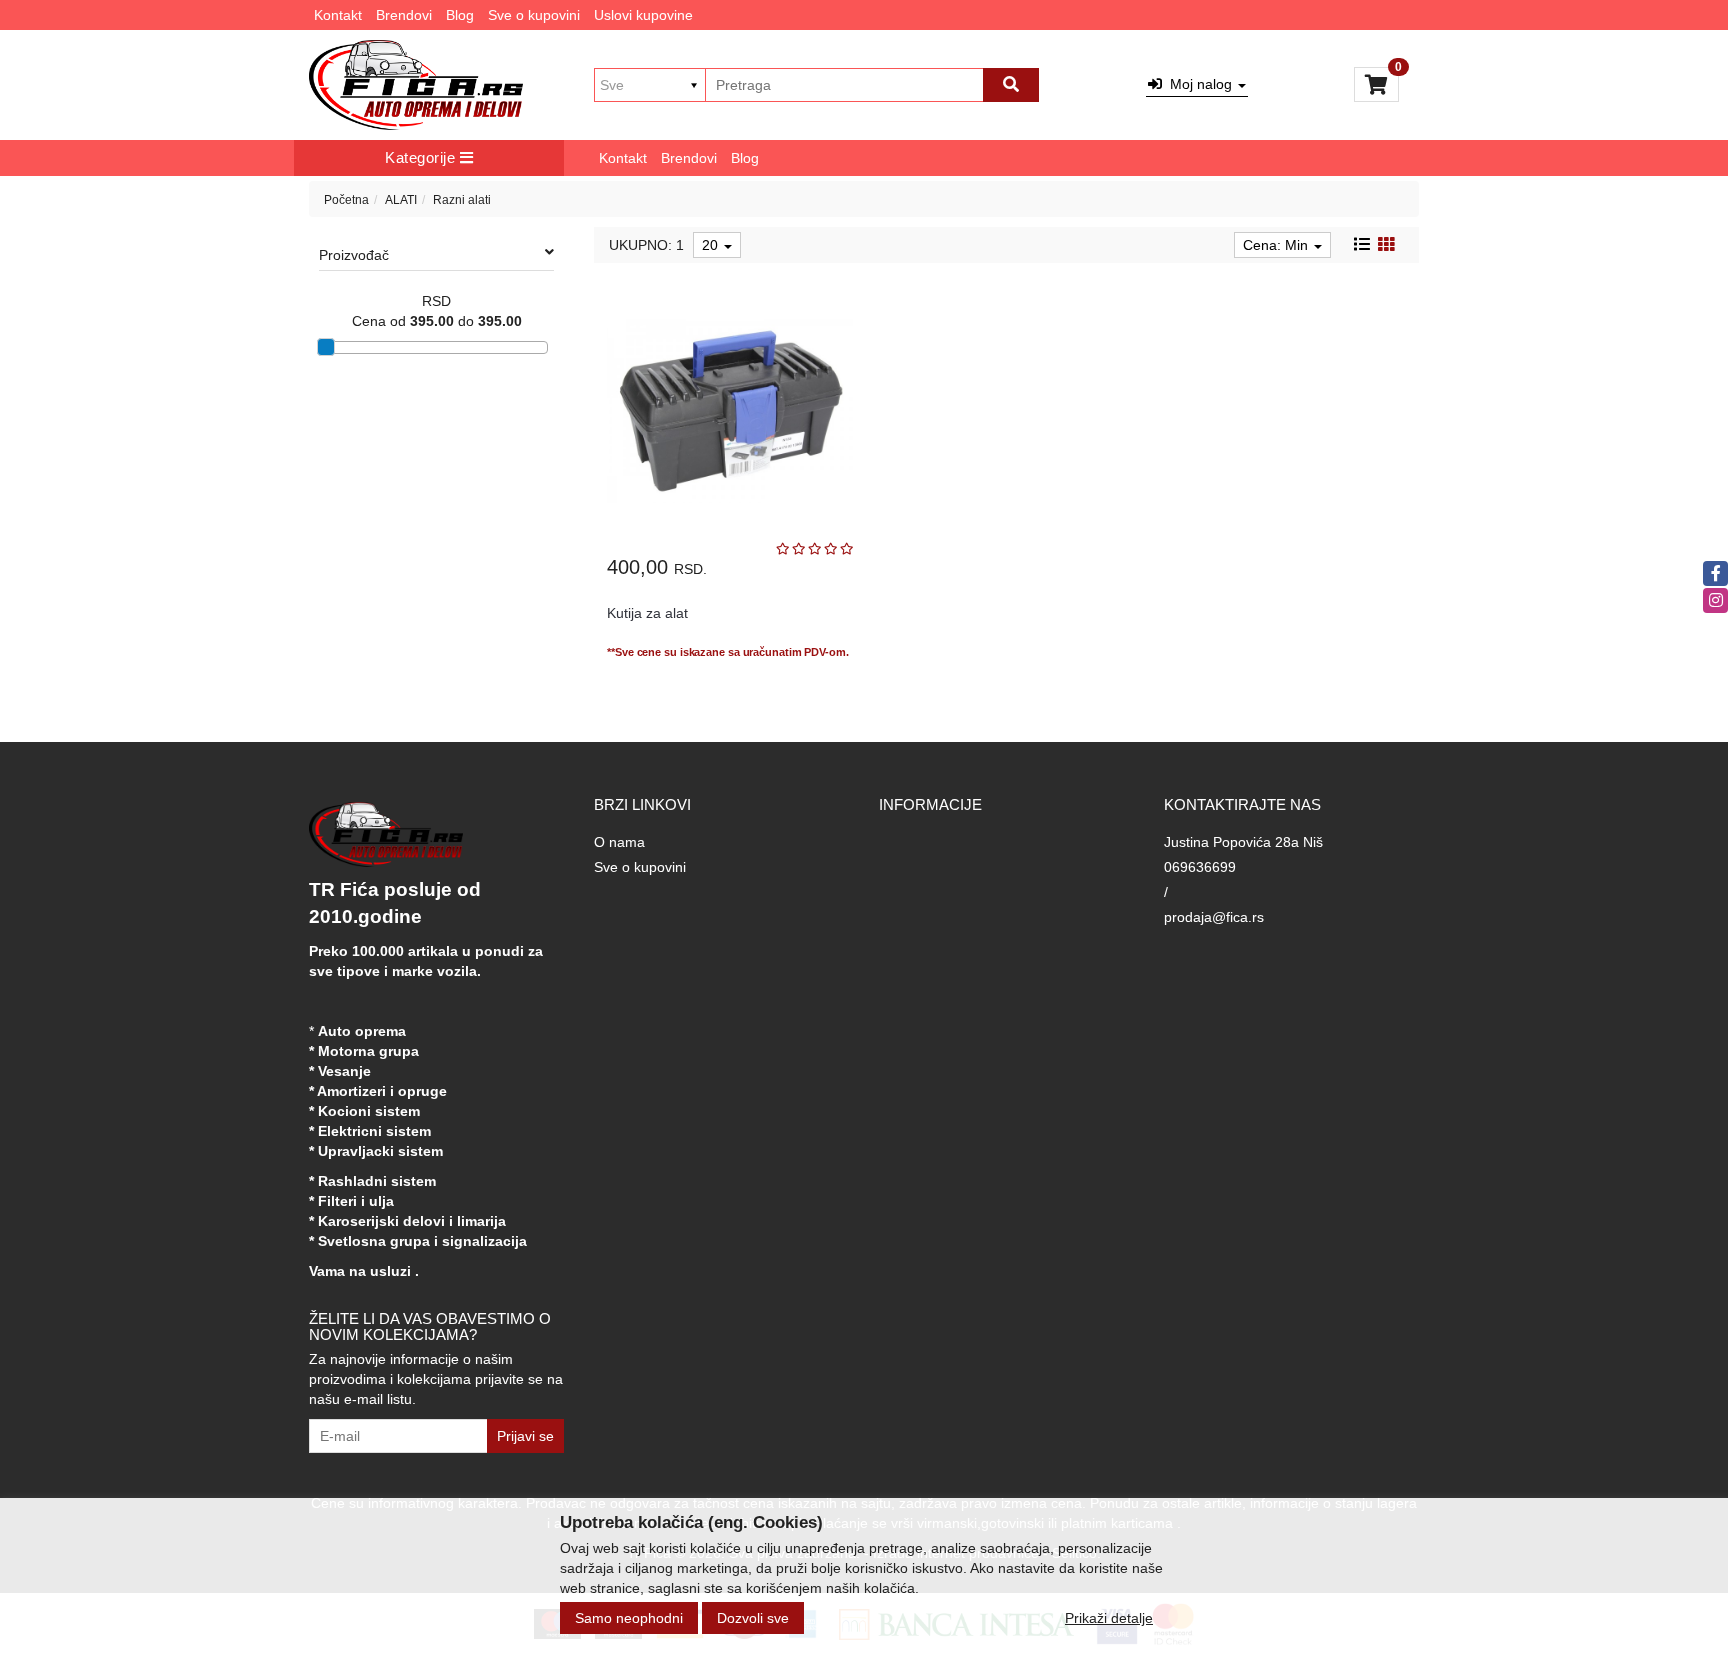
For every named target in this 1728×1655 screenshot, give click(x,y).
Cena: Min (1277, 245)
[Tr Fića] (416, 85)
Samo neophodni (629, 1618)
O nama (619, 842)
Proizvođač (354, 255)
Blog (460, 15)
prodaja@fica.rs (1214, 917)
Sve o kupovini (534, 15)
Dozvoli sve (753, 1618)
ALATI (401, 200)
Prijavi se (525, 1436)
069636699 (1200, 867)
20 (712, 245)
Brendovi (404, 15)
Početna (346, 200)
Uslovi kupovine (643, 15)
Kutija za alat (647, 613)
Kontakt (338, 15)
